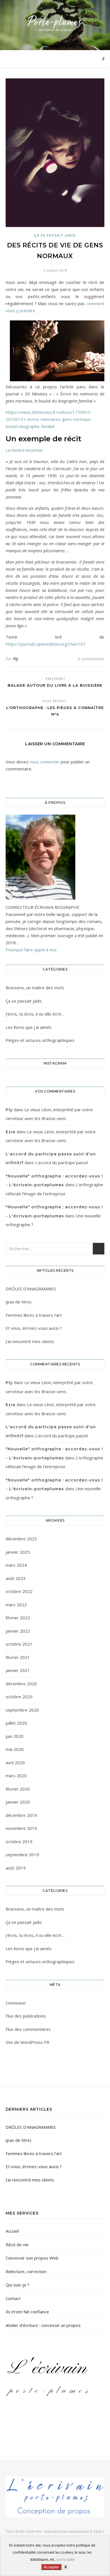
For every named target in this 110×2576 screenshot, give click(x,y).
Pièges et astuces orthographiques (40, 1040)
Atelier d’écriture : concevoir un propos (43, 2325)
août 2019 (16, 1868)
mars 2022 (16, 1605)
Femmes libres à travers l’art (34, 1315)
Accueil (12, 2231)
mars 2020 (16, 1776)
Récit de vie (17, 2245)
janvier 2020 (18, 1802)
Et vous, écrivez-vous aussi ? (34, 1328)
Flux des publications (26, 2016)
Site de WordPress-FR (27, 2042)
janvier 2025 (18, 1552)
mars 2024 (16, 1565)
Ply (16, 659)
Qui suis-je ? (17, 2285)
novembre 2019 (21, 1828)
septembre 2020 (22, 1710)
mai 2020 (15, 1749)
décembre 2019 (21, 1815)
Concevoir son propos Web (32, 2258)
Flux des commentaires (28, 2029)
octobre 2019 (19, 1841)
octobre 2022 (19, 1591)
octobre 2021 (19, 1644)
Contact (13, 2298)
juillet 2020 (16, 1723)
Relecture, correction (26, 2271)
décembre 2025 (21, 1539)
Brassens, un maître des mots (35, 988)
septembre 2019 (22, 1855)
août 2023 (16, 1578)
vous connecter (45, 762)
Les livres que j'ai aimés (29, 1027)
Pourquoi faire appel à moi (31, 950)
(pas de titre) (18, 1302)
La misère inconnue (24, 450)
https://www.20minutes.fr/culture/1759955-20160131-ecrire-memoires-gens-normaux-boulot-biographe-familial (49, 419)
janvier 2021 (18, 1670)
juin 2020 (15, 1736)
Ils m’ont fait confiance (27, 2312)
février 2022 (18, 1618)
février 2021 (18, 1657)
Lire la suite (65, 2559)
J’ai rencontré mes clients (30, 1341)
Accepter (51, 2567)
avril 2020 (15, 1763)
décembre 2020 (21, 1684)
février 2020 (18, 1789)
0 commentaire (91, 659)
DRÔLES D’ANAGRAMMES (31, 1289)
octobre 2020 (19, 1697)
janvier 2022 (18, 1631)
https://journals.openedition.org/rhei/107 (46, 644)
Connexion (16, 2003)
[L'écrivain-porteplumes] (55, 24)
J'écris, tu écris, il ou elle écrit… (35, 1014)
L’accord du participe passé (61, 1162)
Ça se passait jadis (55, 235)
